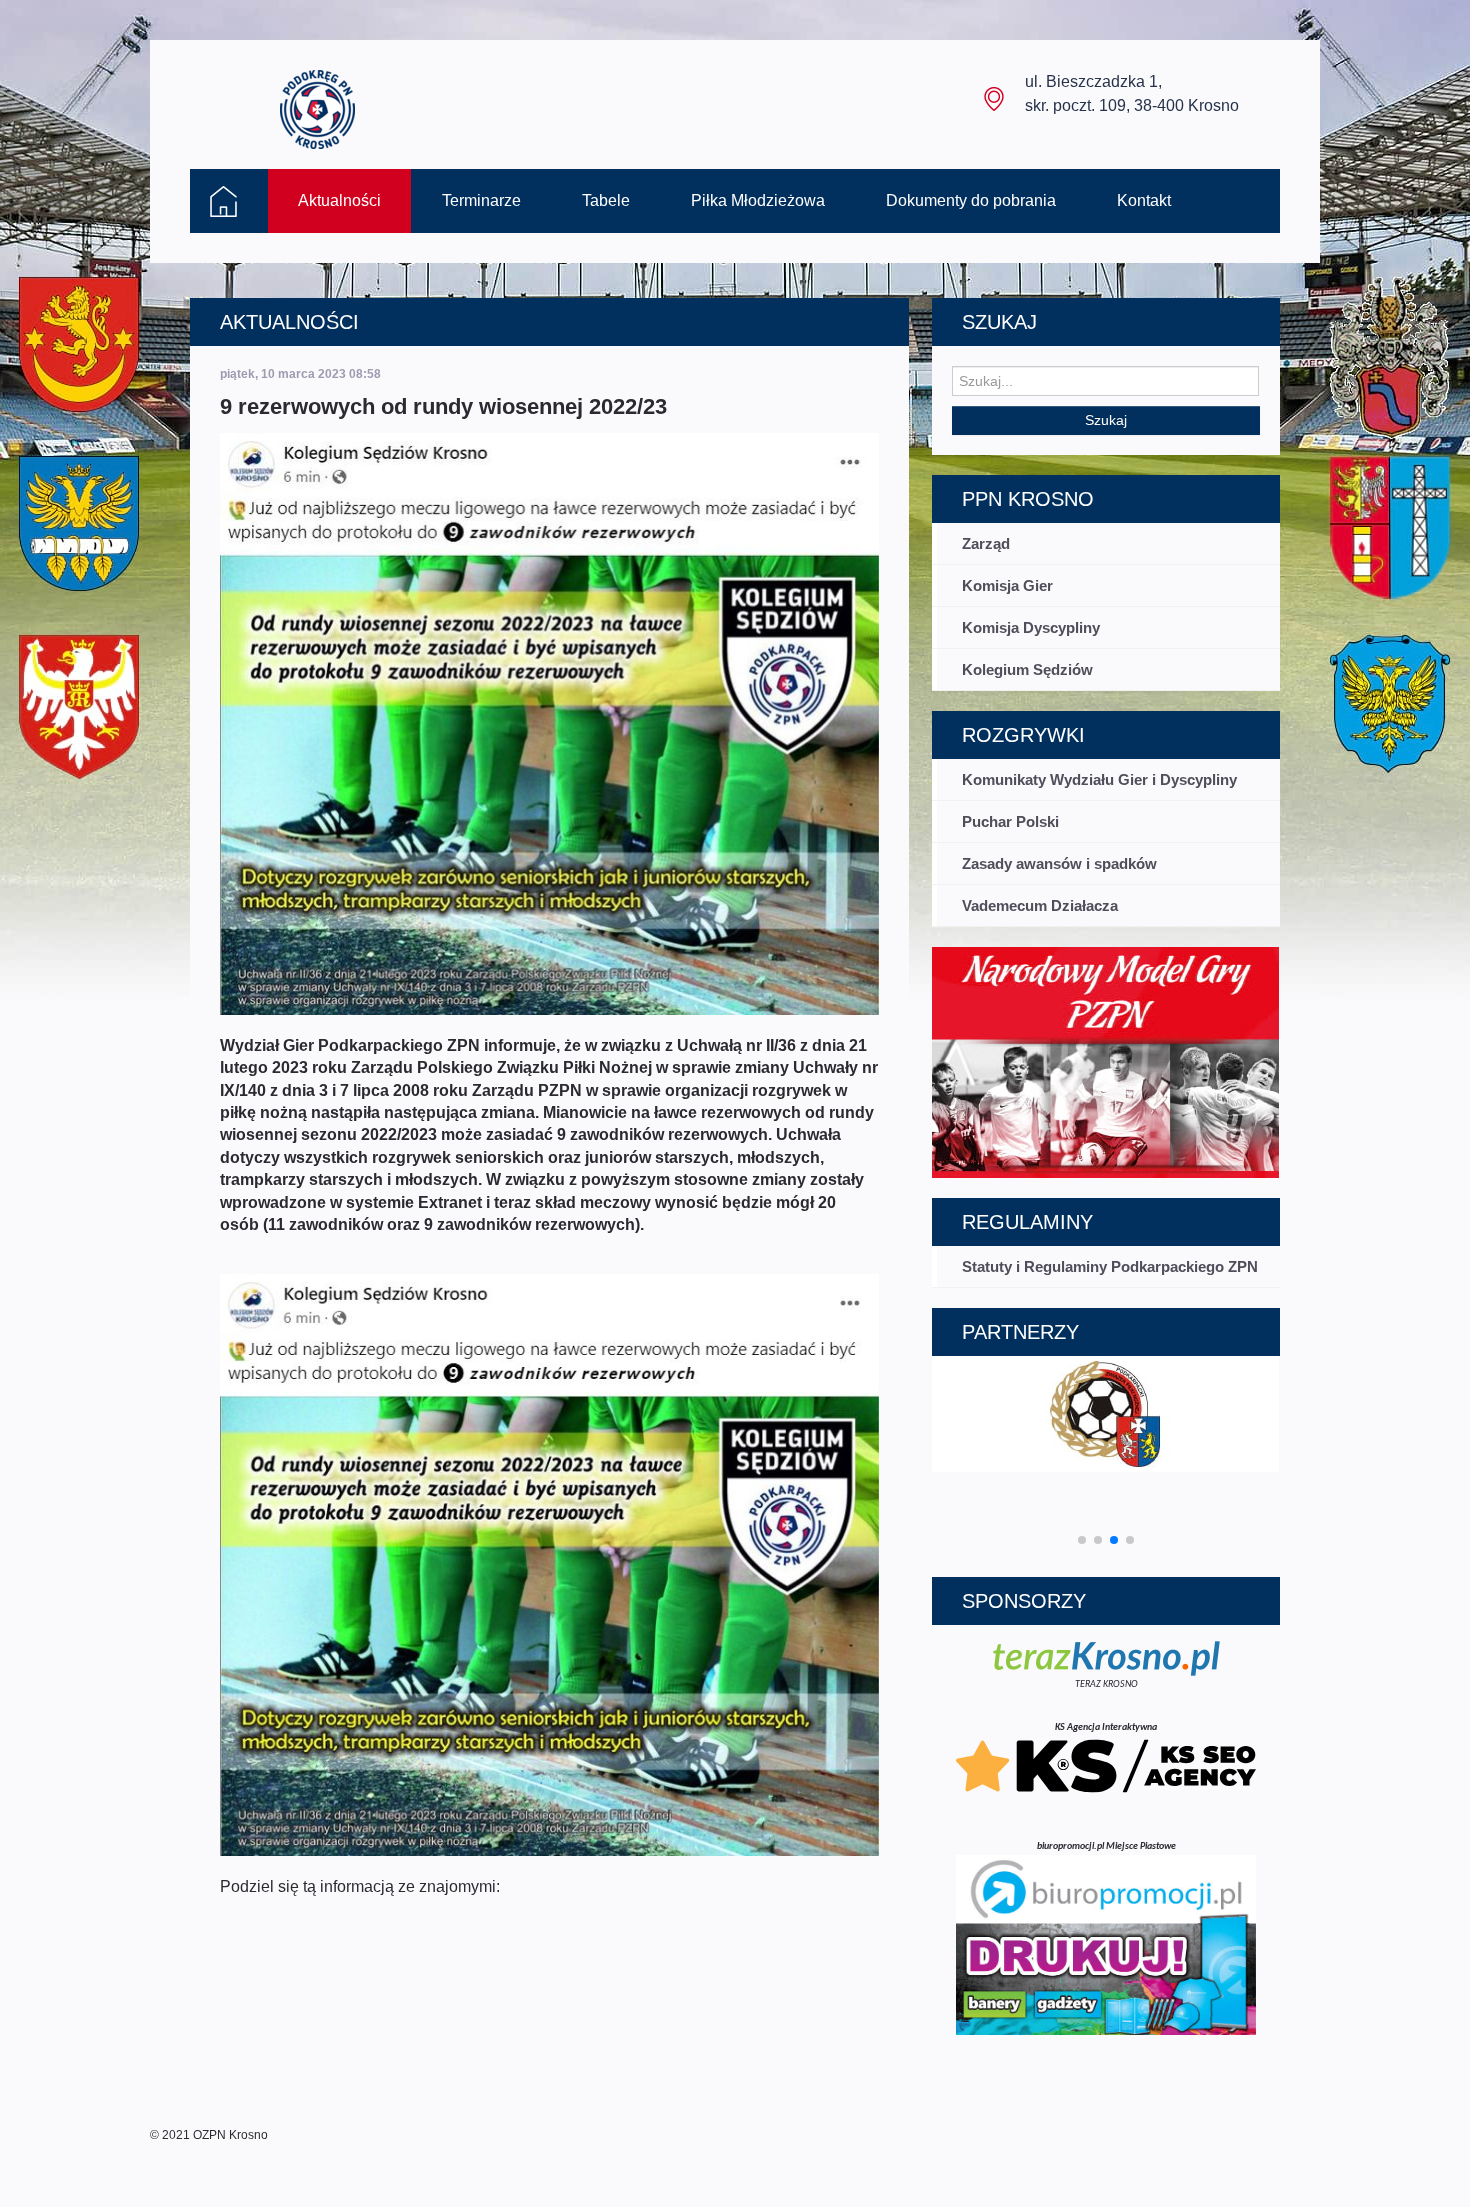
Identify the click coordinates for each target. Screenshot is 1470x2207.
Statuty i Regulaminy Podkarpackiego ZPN (1110, 1266)
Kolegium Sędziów (1027, 669)
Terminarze (481, 200)
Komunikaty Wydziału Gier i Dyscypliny (1099, 779)
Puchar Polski (1010, 821)
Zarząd (986, 543)
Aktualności (339, 200)
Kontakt (1144, 200)
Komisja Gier (1007, 585)
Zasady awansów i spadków (1059, 863)
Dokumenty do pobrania (971, 200)
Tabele (606, 200)
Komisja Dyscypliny (1031, 627)
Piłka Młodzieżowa (758, 200)
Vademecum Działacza (1040, 905)
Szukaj (1106, 420)
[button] (1082, 1540)
